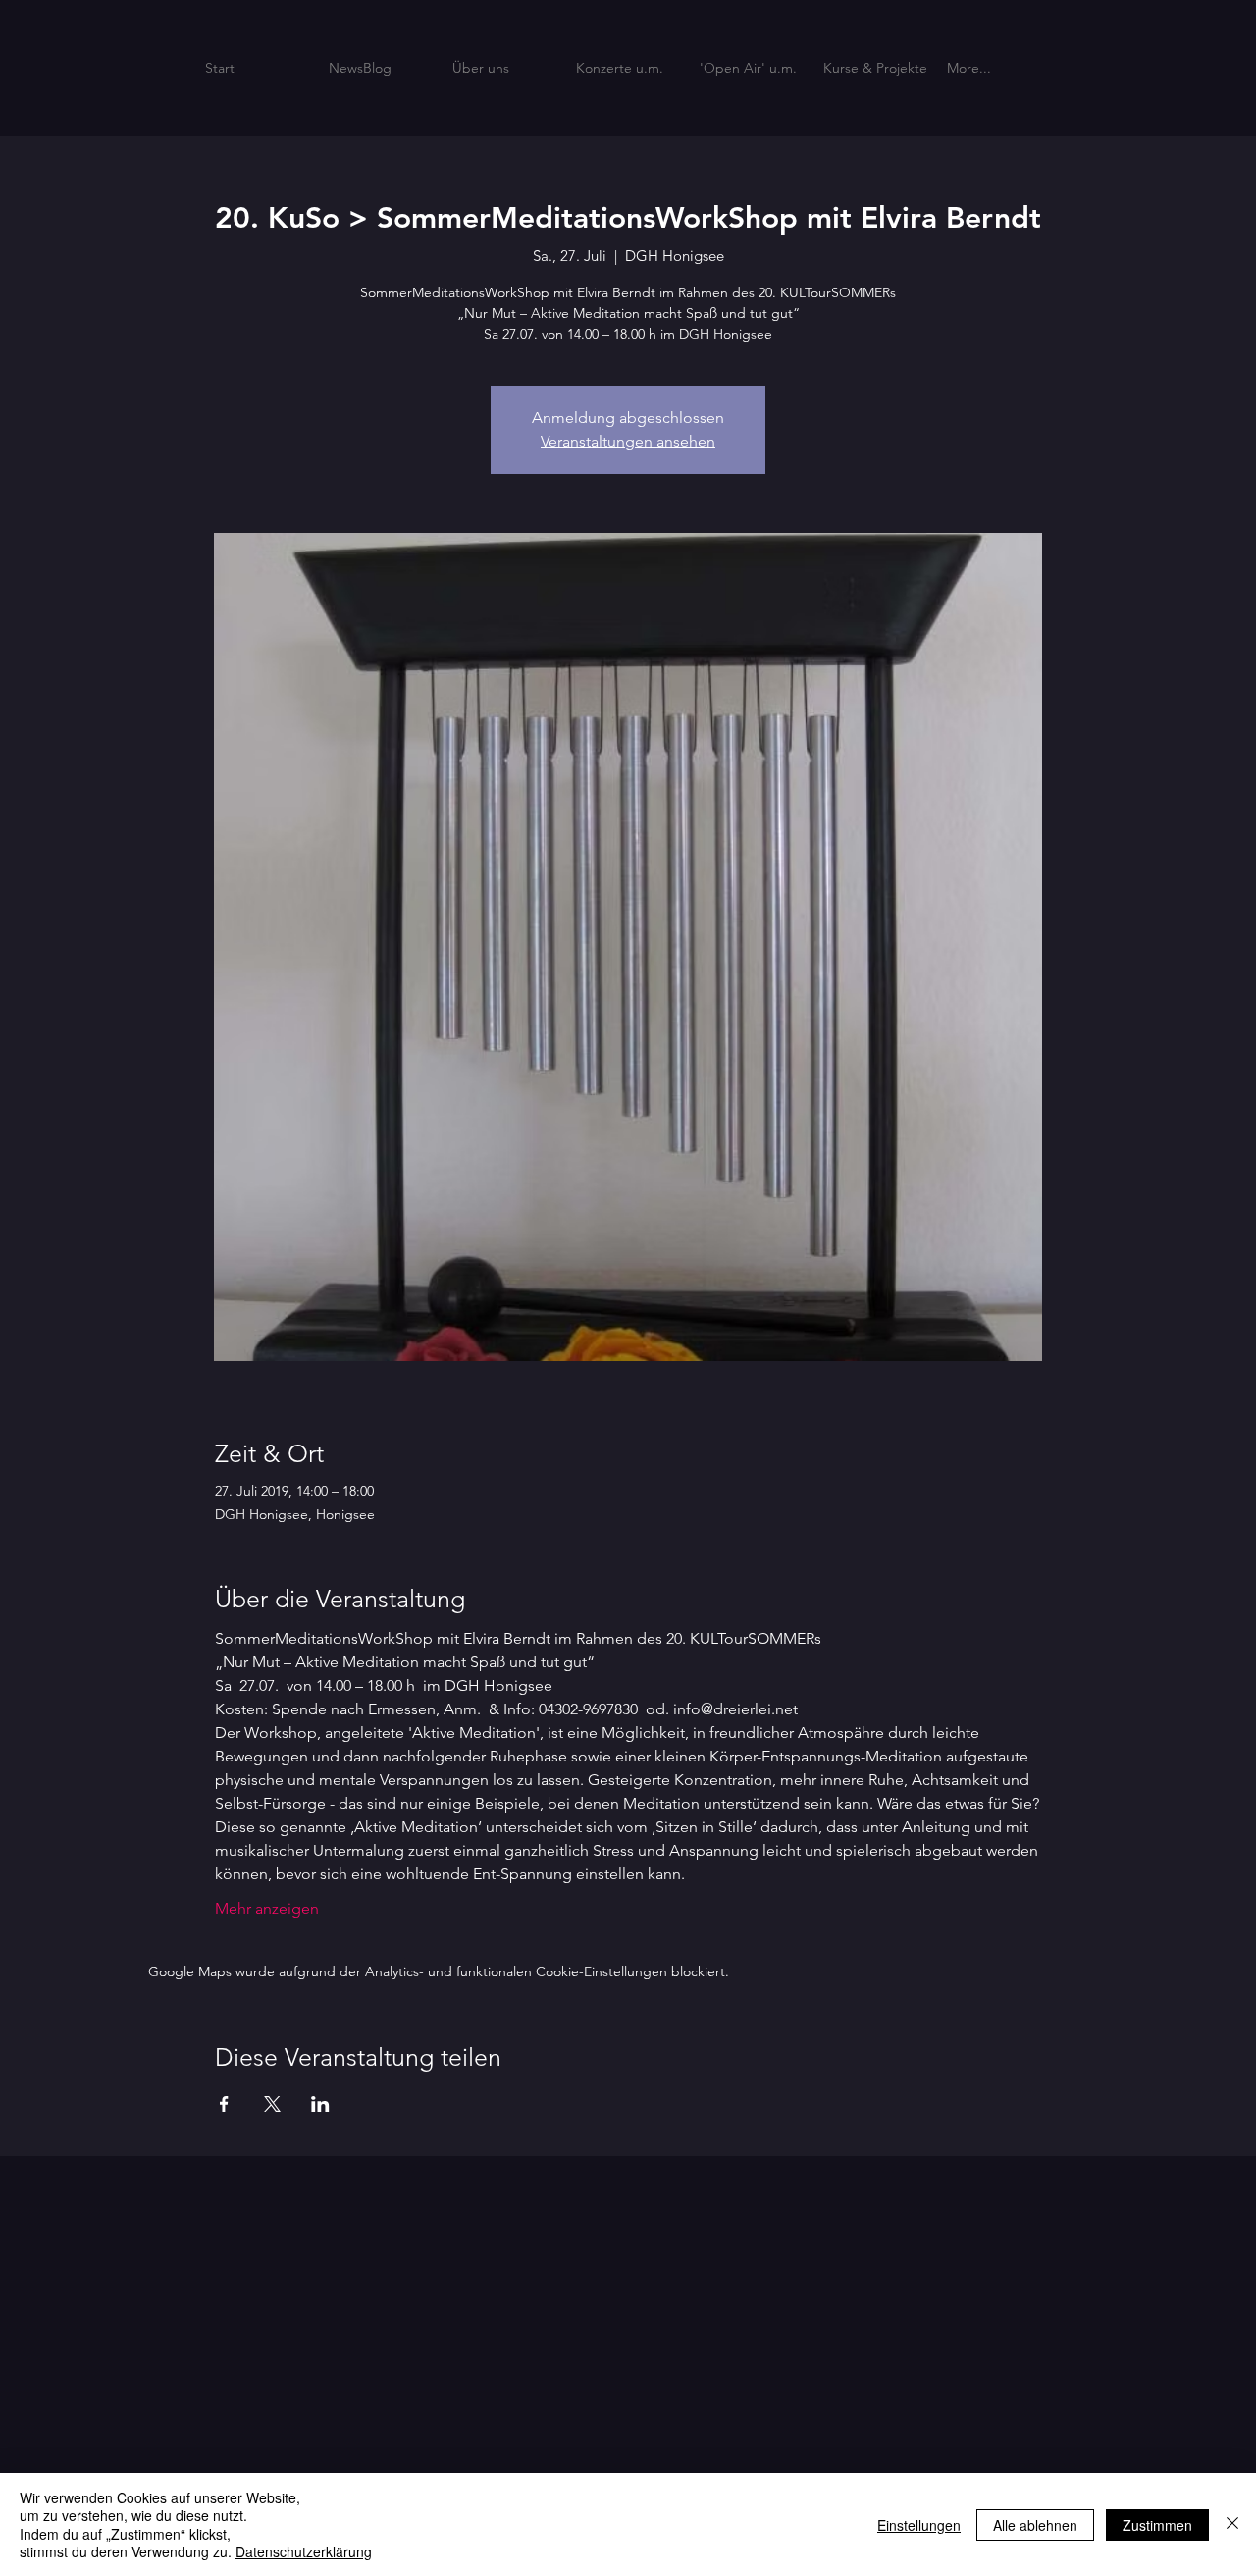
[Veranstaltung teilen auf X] (272, 2104)
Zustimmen (1157, 2525)
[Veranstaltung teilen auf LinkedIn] (320, 2104)
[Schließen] (1232, 2524)
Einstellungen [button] (919, 2525)
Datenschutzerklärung (304, 2551)
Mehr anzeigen (267, 1908)
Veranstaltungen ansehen (628, 441)
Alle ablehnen (1035, 2525)
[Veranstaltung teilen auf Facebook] (224, 2104)
